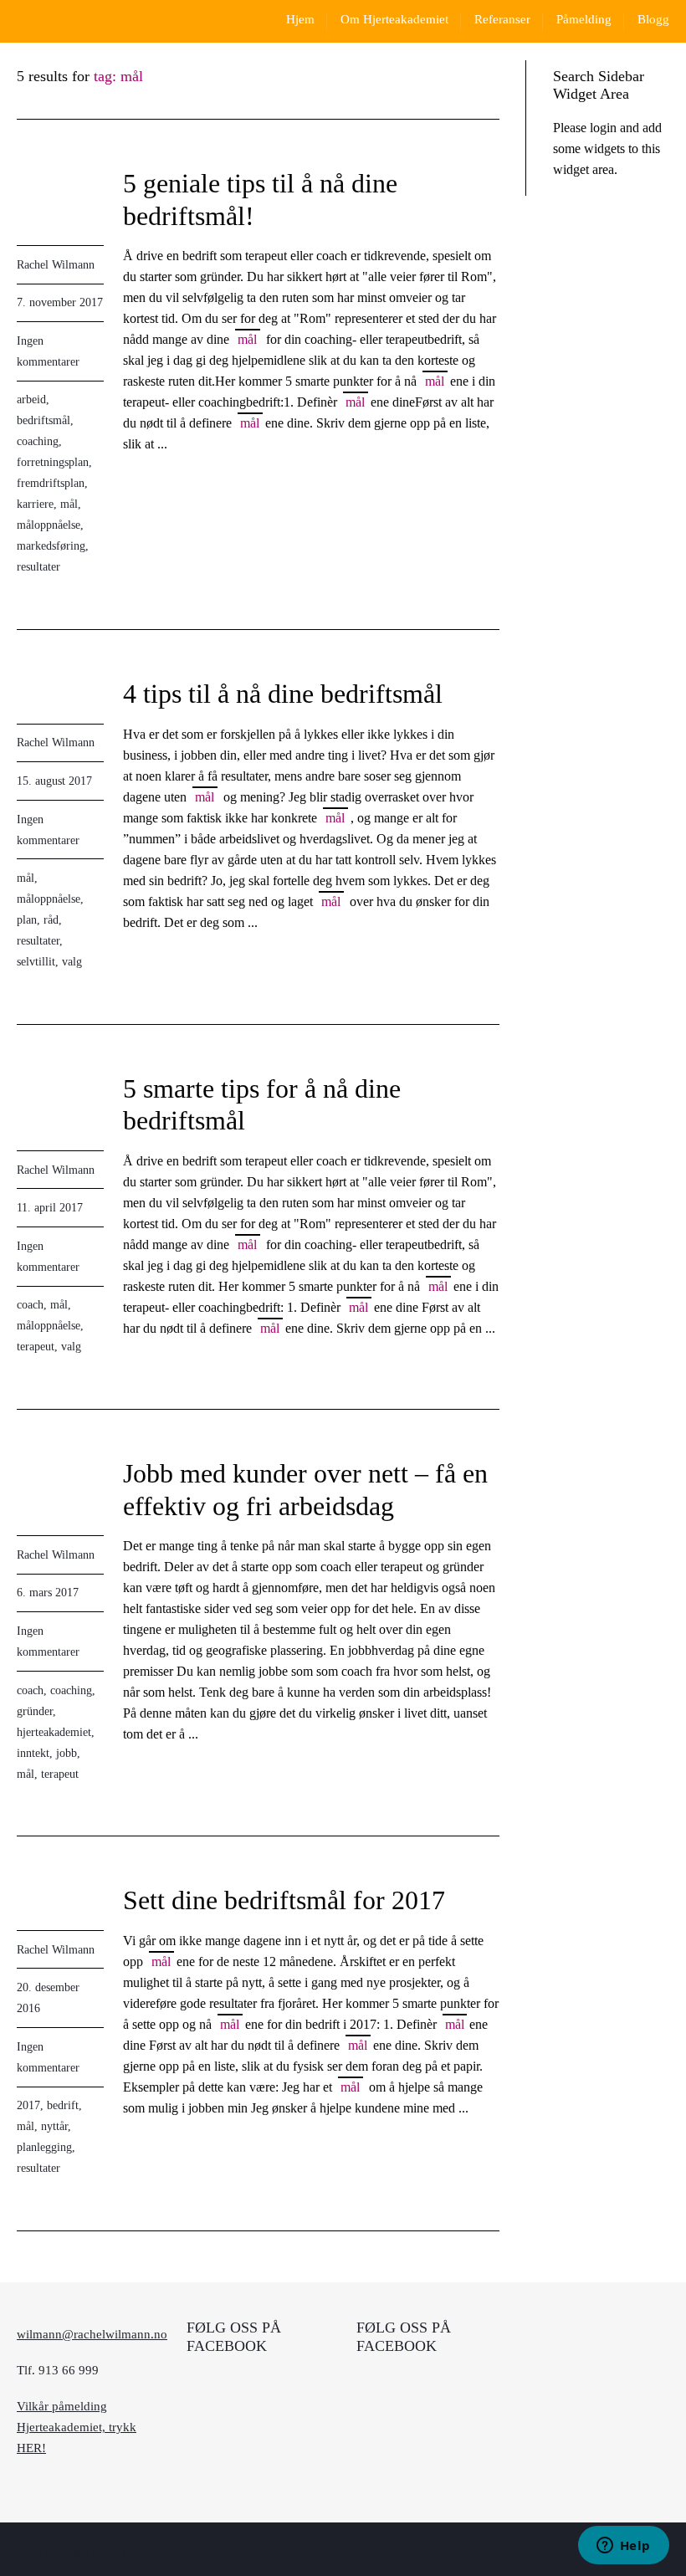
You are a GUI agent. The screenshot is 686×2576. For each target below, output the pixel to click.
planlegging (44, 2147)
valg (72, 962)
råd (51, 920)
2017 (28, 2105)
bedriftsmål (44, 420)
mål (69, 504)
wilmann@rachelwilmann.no (92, 2334)
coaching (38, 441)
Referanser (502, 19)
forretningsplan (53, 462)
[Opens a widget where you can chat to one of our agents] (623, 2547)
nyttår (54, 2126)
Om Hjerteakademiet (394, 19)
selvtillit (36, 962)
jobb (67, 1753)
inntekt (33, 1753)
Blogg (653, 19)
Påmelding (584, 19)
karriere (35, 504)
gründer (35, 1711)
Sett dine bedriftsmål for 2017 (284, 1900)
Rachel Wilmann (56, 265)
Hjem (300, 19)
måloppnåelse (49, 525)
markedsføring (51, 546)
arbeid (31, 399)
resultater (38, 567)
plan (27, 920)
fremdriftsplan (51, 483)
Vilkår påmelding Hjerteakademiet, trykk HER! (77, 2427)
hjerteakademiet (54, 1732)
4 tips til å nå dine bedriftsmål (283, 694)
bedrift (63, 2105)
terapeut (36, 1347)
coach (30, 1305)
